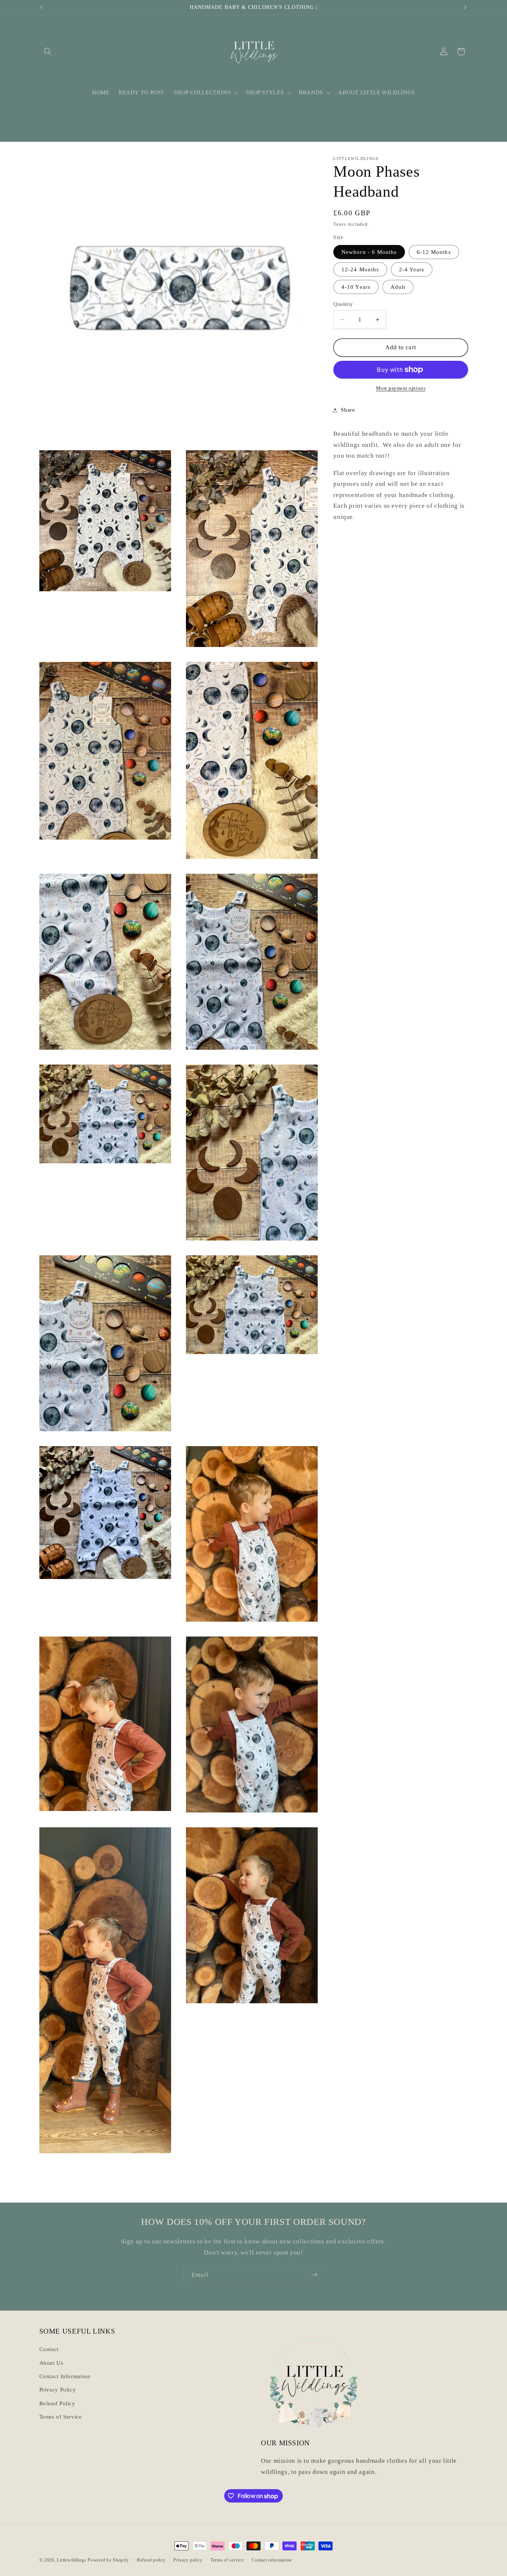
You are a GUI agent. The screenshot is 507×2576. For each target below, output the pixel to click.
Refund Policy (57, 2403)
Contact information (272, 2560)
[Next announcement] (465, 7)
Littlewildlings (71, 2560)
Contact (49, 2350)
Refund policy (151, 2560)
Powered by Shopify (108, 2560)
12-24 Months (360, 269)
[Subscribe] (315, 2275)
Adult (398, 287)
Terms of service (227, 2560)
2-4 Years (412, 269)
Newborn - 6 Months (369, 252)
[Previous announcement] (42, 7)
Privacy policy (188, 2560)
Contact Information (65, 2376)
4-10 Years (356, 287)
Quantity (343, 304)
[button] (48, 52)
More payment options (401, 388)
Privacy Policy (58, 2390)
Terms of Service (61, 2417)
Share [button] (348, 410)
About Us (51, 2363)
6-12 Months (434, 252)
